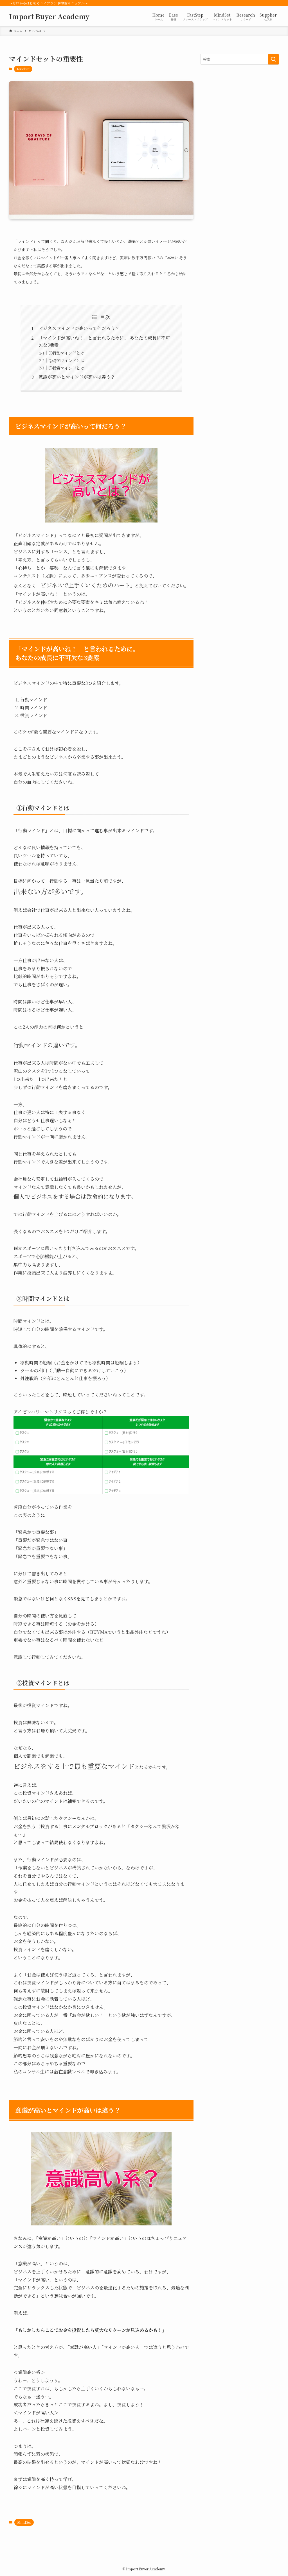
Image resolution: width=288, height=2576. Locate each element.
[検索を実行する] (273, 59)
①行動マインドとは (66, 353)
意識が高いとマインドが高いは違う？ (77, 377)
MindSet (23, 69)
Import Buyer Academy (49, 16)
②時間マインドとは (66, 360)
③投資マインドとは (66, 368)
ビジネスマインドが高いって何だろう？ (79, 328)
